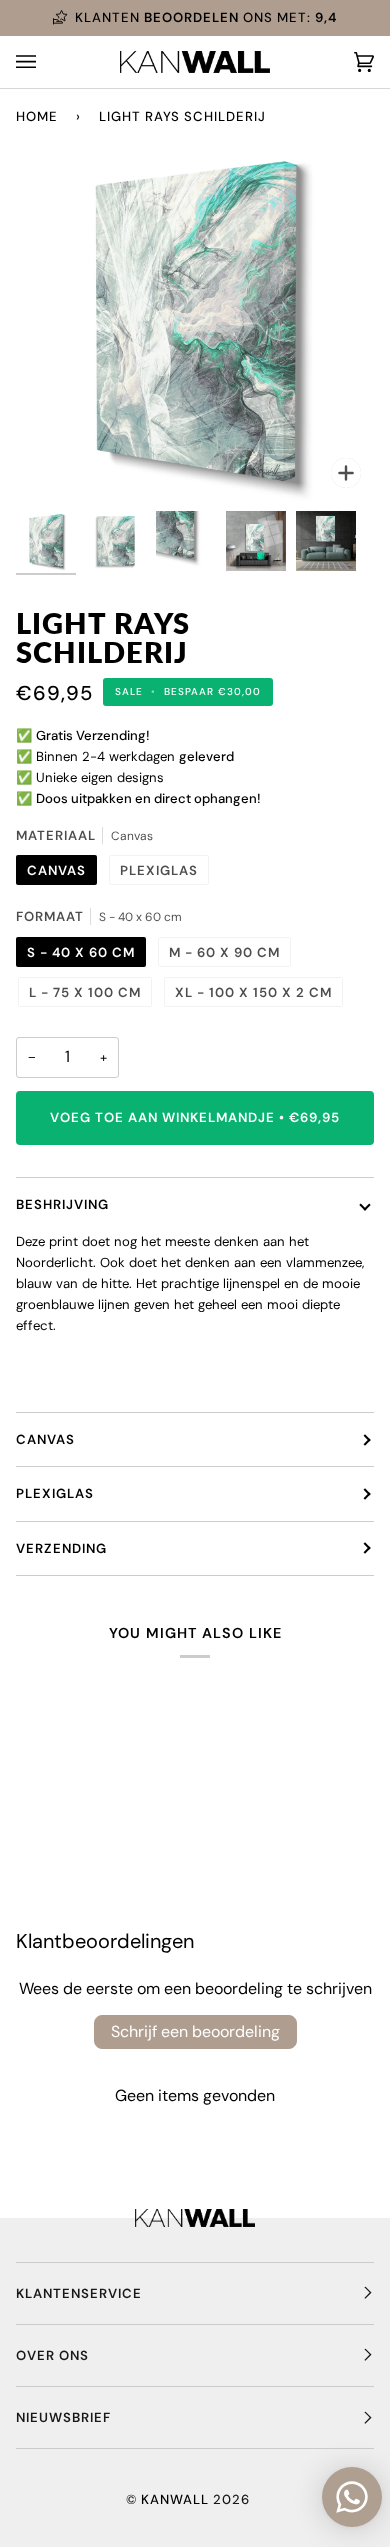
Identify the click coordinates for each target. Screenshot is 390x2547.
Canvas (45, 1439)
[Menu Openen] (46, 62)
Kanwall (175, 2499)
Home (37, 116)
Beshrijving (62, 1204)
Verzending (61, 1548)
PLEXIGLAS (55, 1493)
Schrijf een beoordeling (195, 2031)
